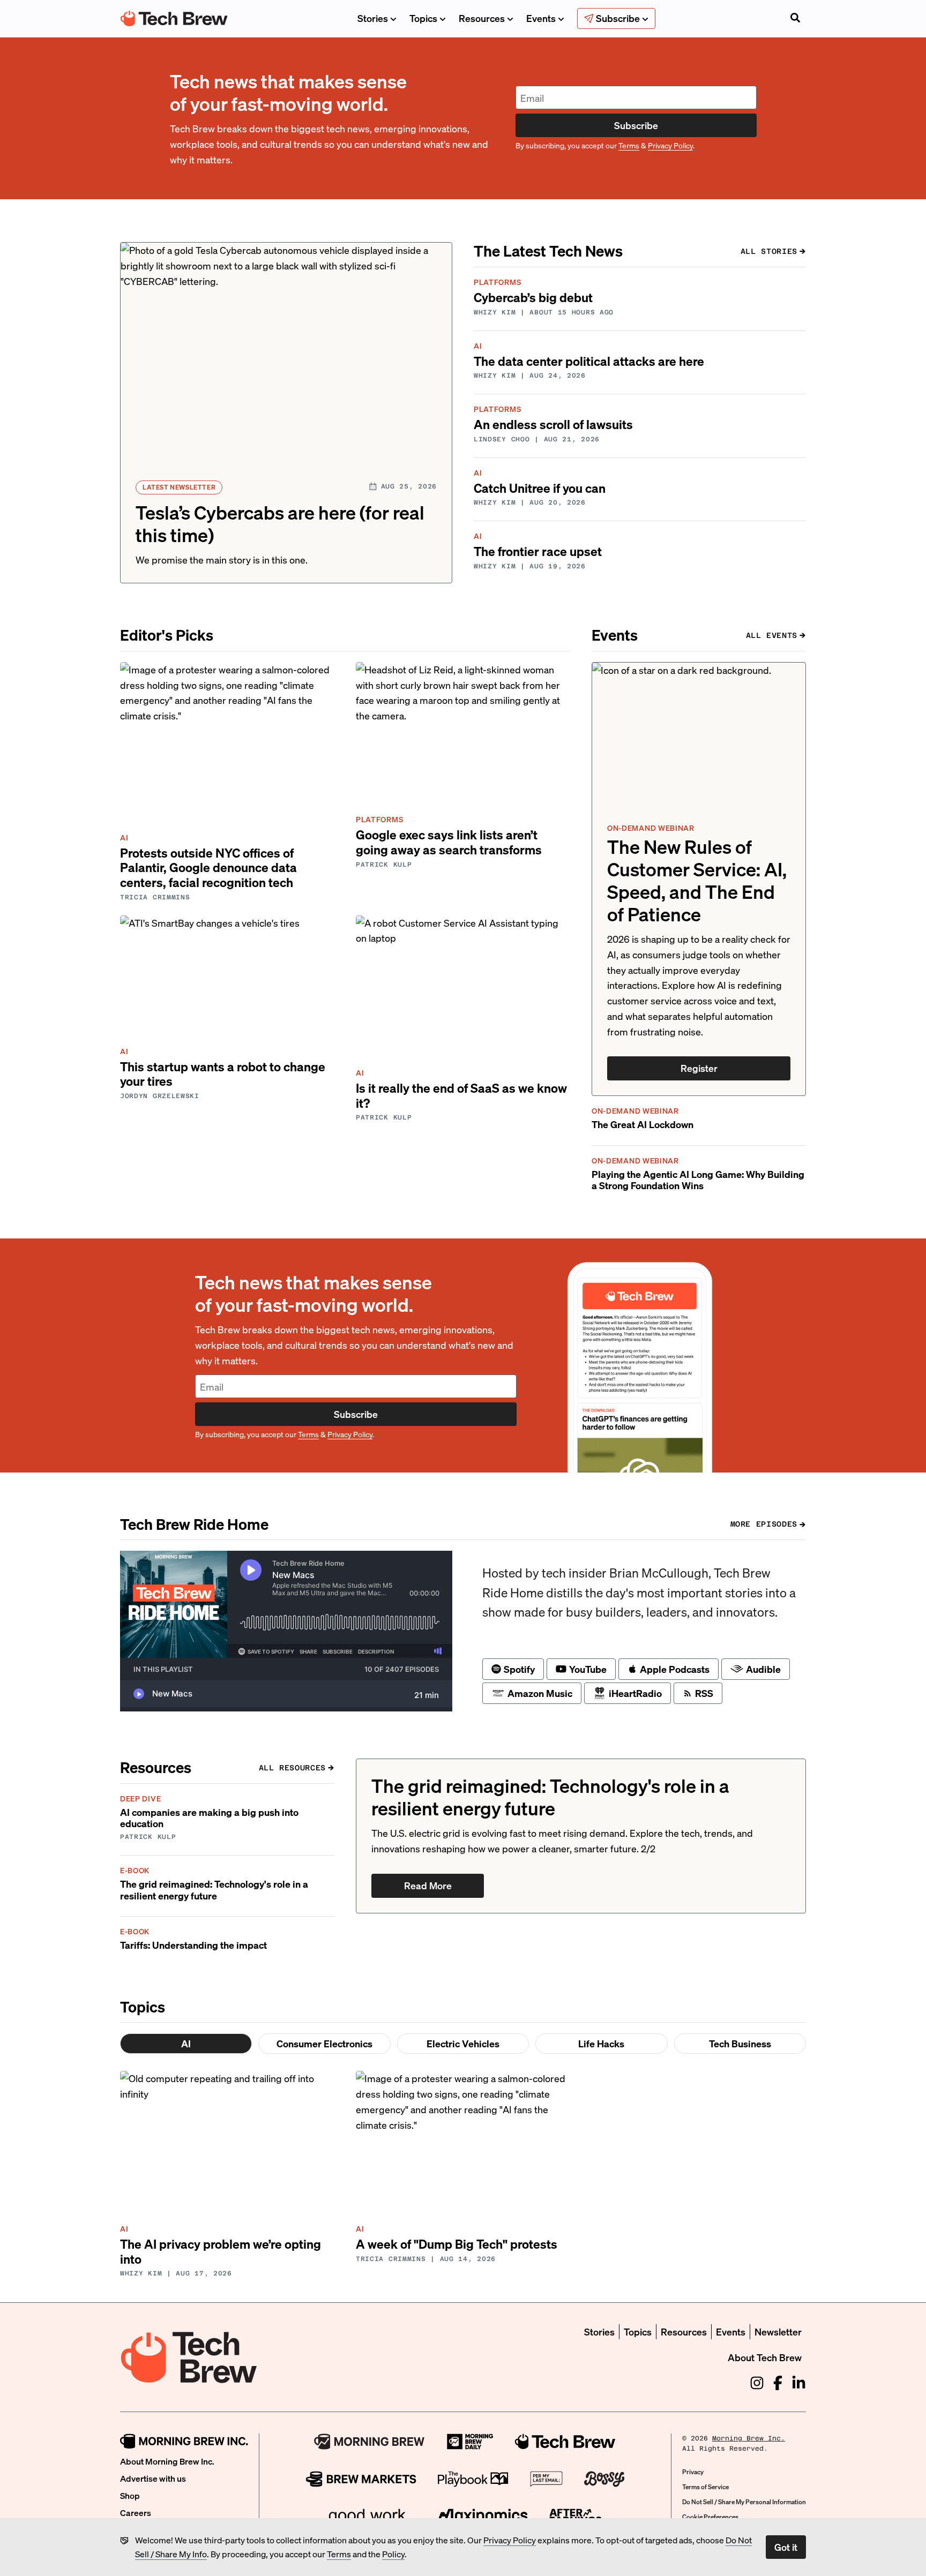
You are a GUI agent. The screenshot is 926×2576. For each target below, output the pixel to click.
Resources (482, 18)
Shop (130, 2495)
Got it (786, 2547)
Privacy (693, 2472)
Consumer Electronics (324, 2043)
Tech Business (740, 2043)
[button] (286, 413)
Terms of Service (705, 2487)
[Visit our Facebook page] (778, 2383)
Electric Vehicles (463, 2043)
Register (699, 1068)
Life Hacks (601, 2043)
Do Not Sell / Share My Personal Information (744, 2502)
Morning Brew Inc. (749, 2438)
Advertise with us (153, 2478)
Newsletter (778, 2331)
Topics (423, 18)
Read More (428, 1885)
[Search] (795, 19)
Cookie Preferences (710, 2517)
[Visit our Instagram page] (757, 2383)
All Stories (769, 251)
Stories (373, 18)
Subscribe (636, 125)
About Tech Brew (765, 2357)
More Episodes (764, 1524)
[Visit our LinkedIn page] (799, 2383)
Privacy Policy (510, 2540)
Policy (393, 2554)
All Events (772, 635)
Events (541, 18)
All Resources (292, 1768)
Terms (339, 2554)
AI (186, 2043)
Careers (136, 2513)
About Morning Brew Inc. (167, 2461)
